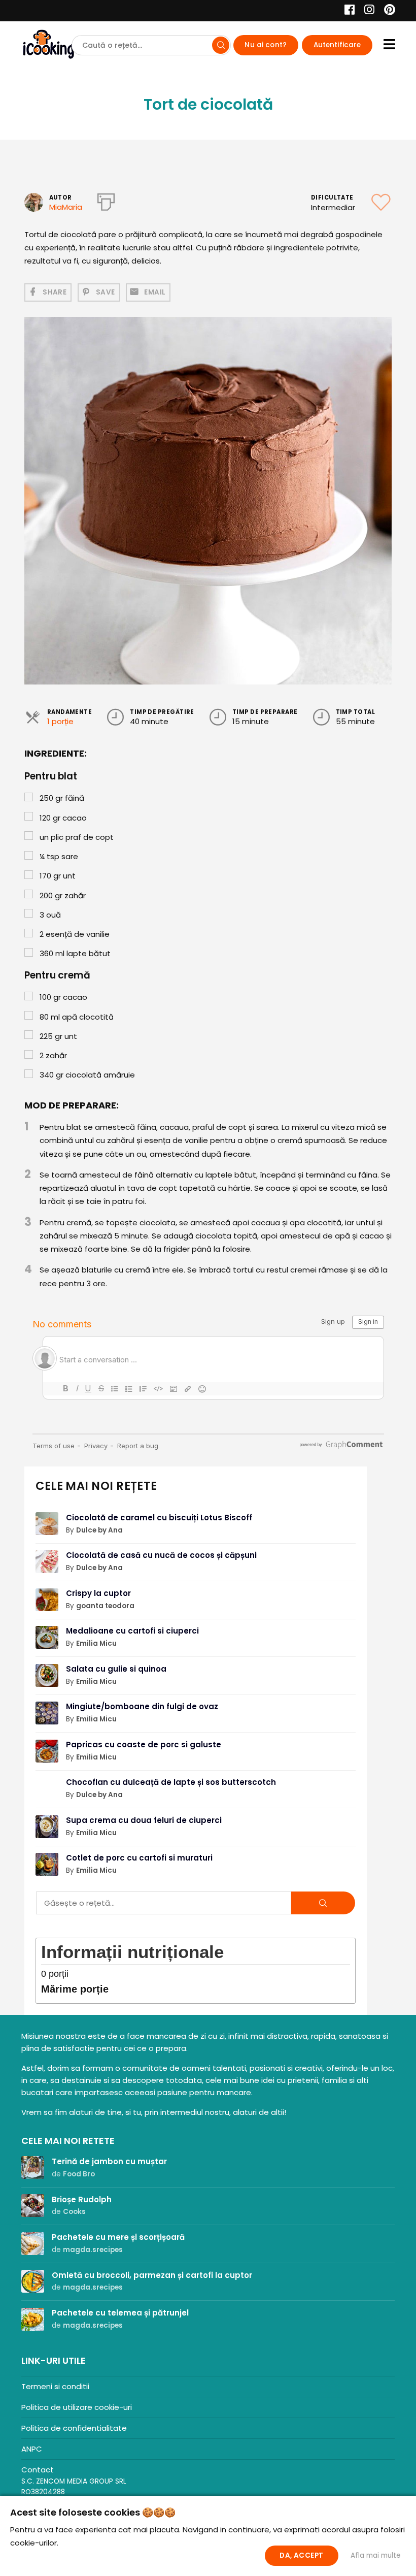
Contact (38, 2470)
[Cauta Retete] (221, 45)
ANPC (32, 2449)
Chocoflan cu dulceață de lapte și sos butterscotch (171, 1782)
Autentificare (337, 45)
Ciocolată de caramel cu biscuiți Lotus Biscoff (159, 1518)
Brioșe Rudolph (82, 2199)
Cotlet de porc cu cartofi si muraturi (139, 1858)
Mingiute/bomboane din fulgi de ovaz (142, 1706)
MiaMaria (66, 207)
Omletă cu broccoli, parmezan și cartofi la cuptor (152, 2275)
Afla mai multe (376, 2555)
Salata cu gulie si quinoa (116, 1669)
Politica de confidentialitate (74, 2428)
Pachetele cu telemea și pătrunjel (120, 2313)
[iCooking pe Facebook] (347, 11)
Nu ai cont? (266, 45)
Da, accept (301, 2555)
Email (155, 292)
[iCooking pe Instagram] (367, 11)
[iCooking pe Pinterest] (386, 11)
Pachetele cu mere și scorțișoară (118, 2237)
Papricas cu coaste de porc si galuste (144, 1744)
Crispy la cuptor (98, 1593)
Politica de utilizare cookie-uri (77, 2407)
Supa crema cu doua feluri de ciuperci (144, 1820)
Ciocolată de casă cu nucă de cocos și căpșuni (161, 1555)
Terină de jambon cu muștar (109, 2161)
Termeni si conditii (55, 2386)
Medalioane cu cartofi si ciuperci (132, 1631)
